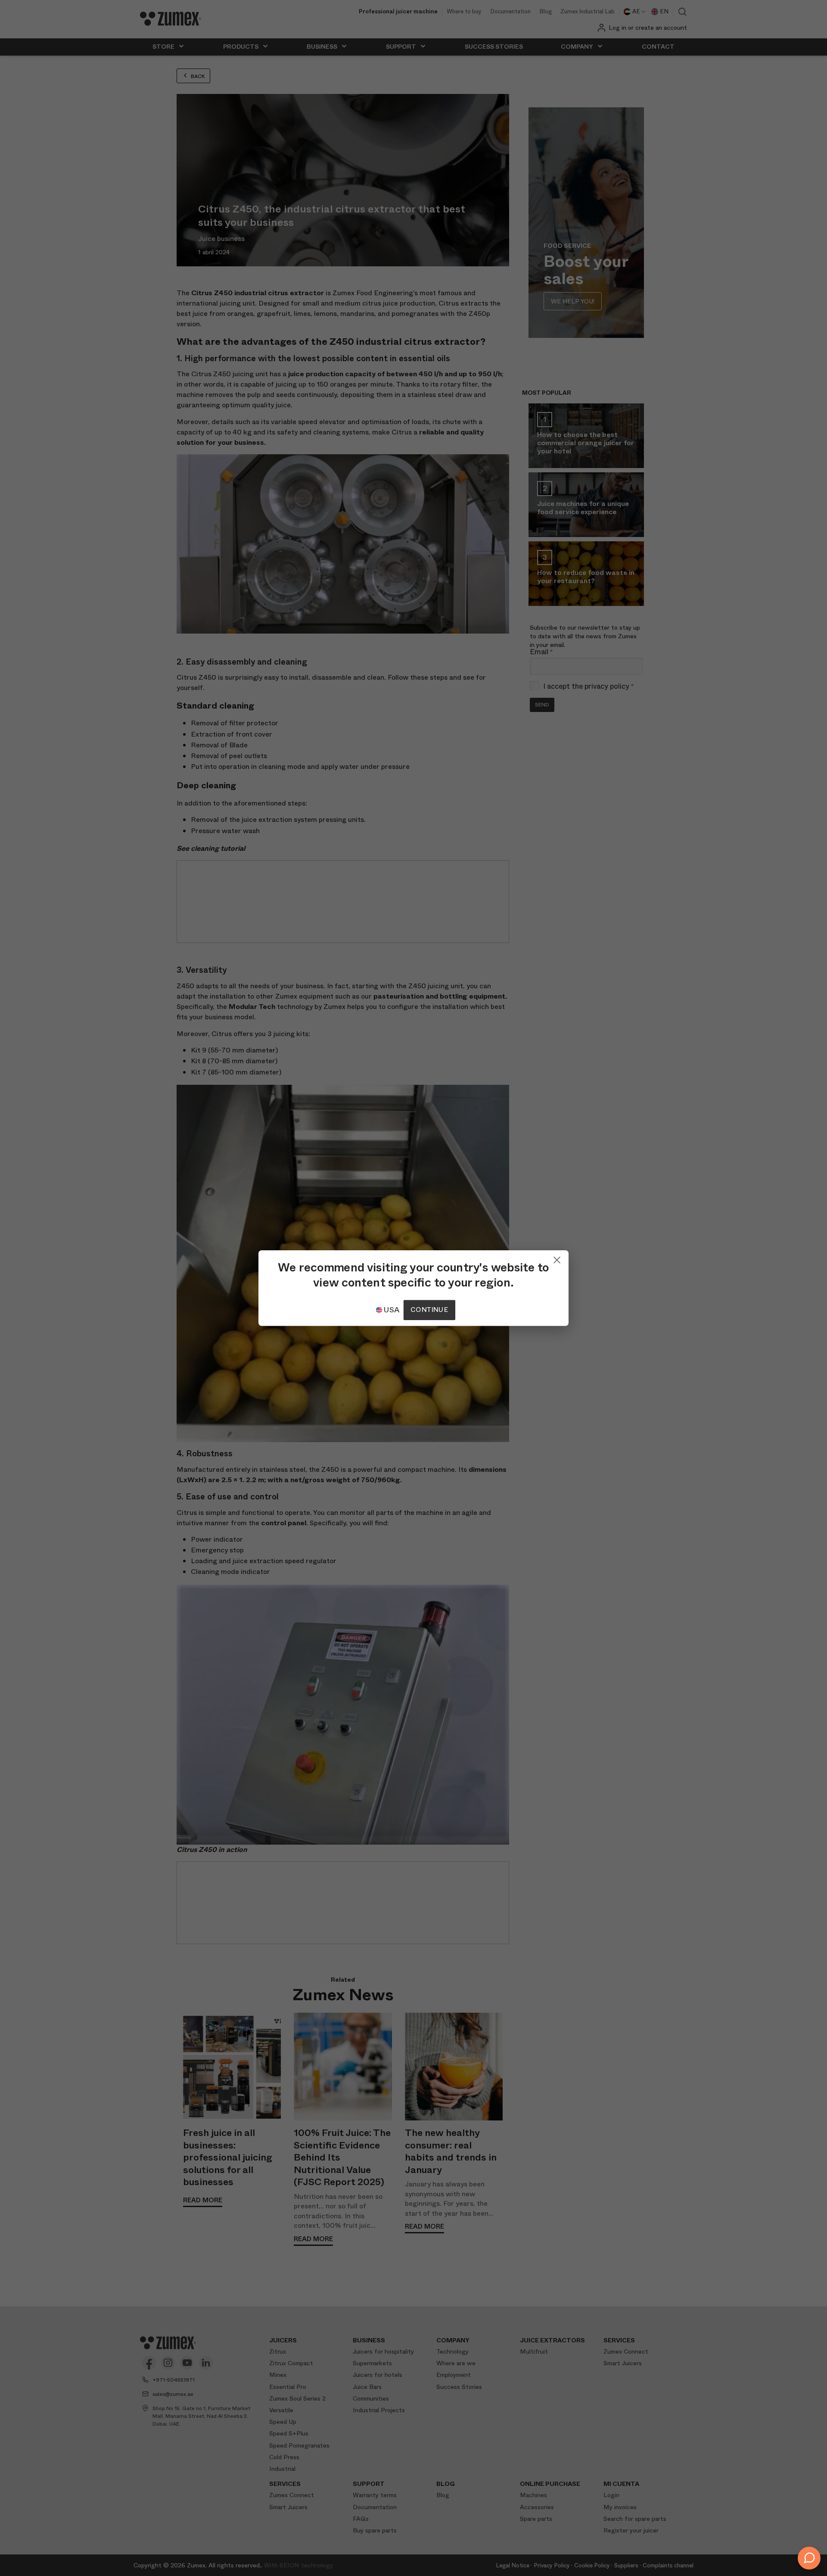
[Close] (557, 1258)
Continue (429, 1310)
